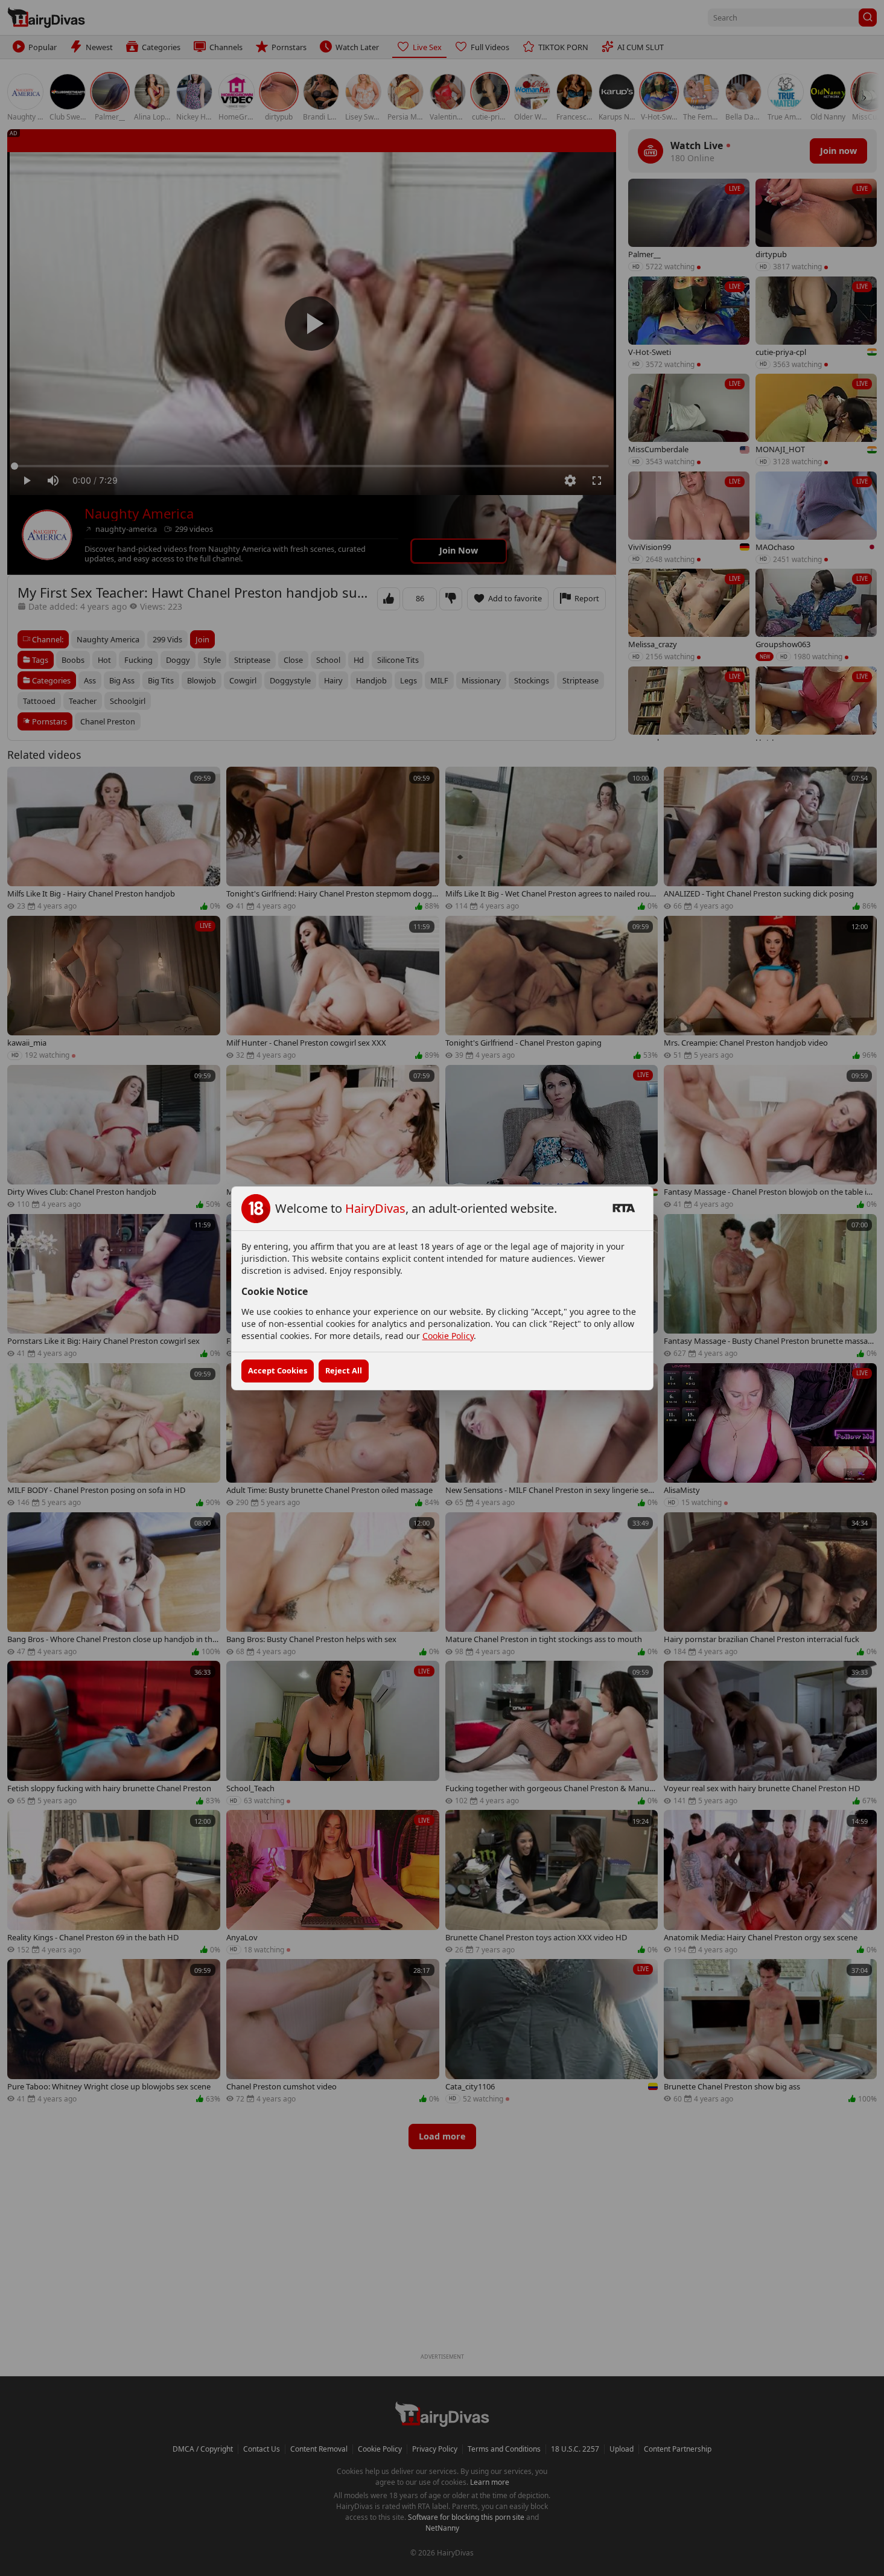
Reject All (344, 1370)
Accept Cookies (278, 1370)
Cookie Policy (448, 1336)
